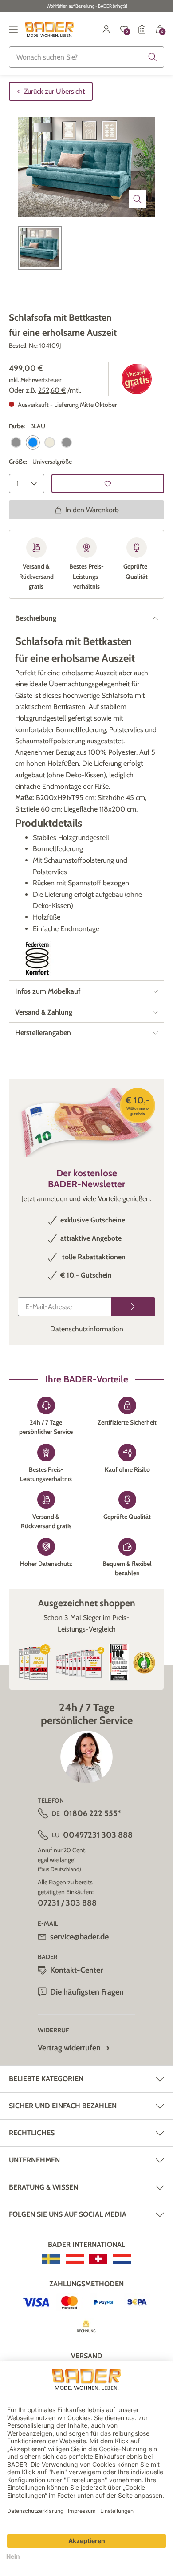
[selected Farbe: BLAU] (33, 442)
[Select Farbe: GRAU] (67, 442)
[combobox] (86, 57)
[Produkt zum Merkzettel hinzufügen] (108, 484)
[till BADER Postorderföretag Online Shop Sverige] (51, 2259)
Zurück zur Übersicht (54, 91)
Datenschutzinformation (87, 1329)
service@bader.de (79, 1937)
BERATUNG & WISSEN (43, 2187)
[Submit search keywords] (153, 57)
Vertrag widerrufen (69, 2048)
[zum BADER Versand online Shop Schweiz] (98, 2259)
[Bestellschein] (142, 29)
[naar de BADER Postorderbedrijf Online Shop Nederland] (122, 2259)
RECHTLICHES (32, 2133)
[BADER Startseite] (49, 29)
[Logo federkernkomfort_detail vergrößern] (37, 959)
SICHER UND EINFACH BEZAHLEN (63, 2106)
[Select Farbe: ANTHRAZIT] (16, 442)
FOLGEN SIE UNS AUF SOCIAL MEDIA (68, 2214)
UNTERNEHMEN (34, 2160)
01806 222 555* (92, 1813)
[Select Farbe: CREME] (50, 442)
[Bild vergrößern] (138, 199)
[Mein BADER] (106, 29)
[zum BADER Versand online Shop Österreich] (75, 2259)
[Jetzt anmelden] (133, 1307)
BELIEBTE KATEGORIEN (46, 2079)
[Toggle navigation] (13, 29)
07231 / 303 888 (67, 1903)
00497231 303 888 (98, 1835)
